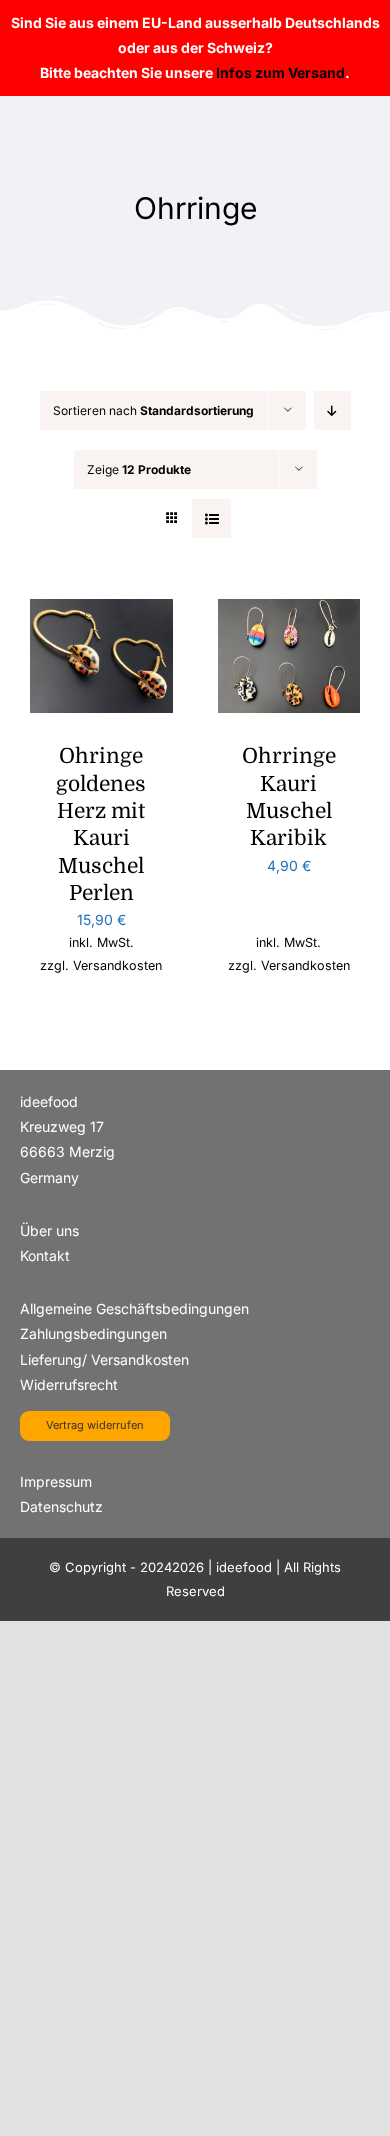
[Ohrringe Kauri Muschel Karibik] (289, 611)
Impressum (56, 1481)
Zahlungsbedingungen (93, 1333)
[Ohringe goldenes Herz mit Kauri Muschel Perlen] (101, 611)
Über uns (49, 1230)
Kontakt (45, 1255)
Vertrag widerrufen (95, 1425)
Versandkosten (117, 965)
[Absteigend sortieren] (332, 410)
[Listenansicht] (211, 518)
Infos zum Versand (280, 72)
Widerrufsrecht (69, 1384)
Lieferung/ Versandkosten (104, 1359)
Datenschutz (61, 1506)
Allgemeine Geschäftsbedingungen (134, 1308)
